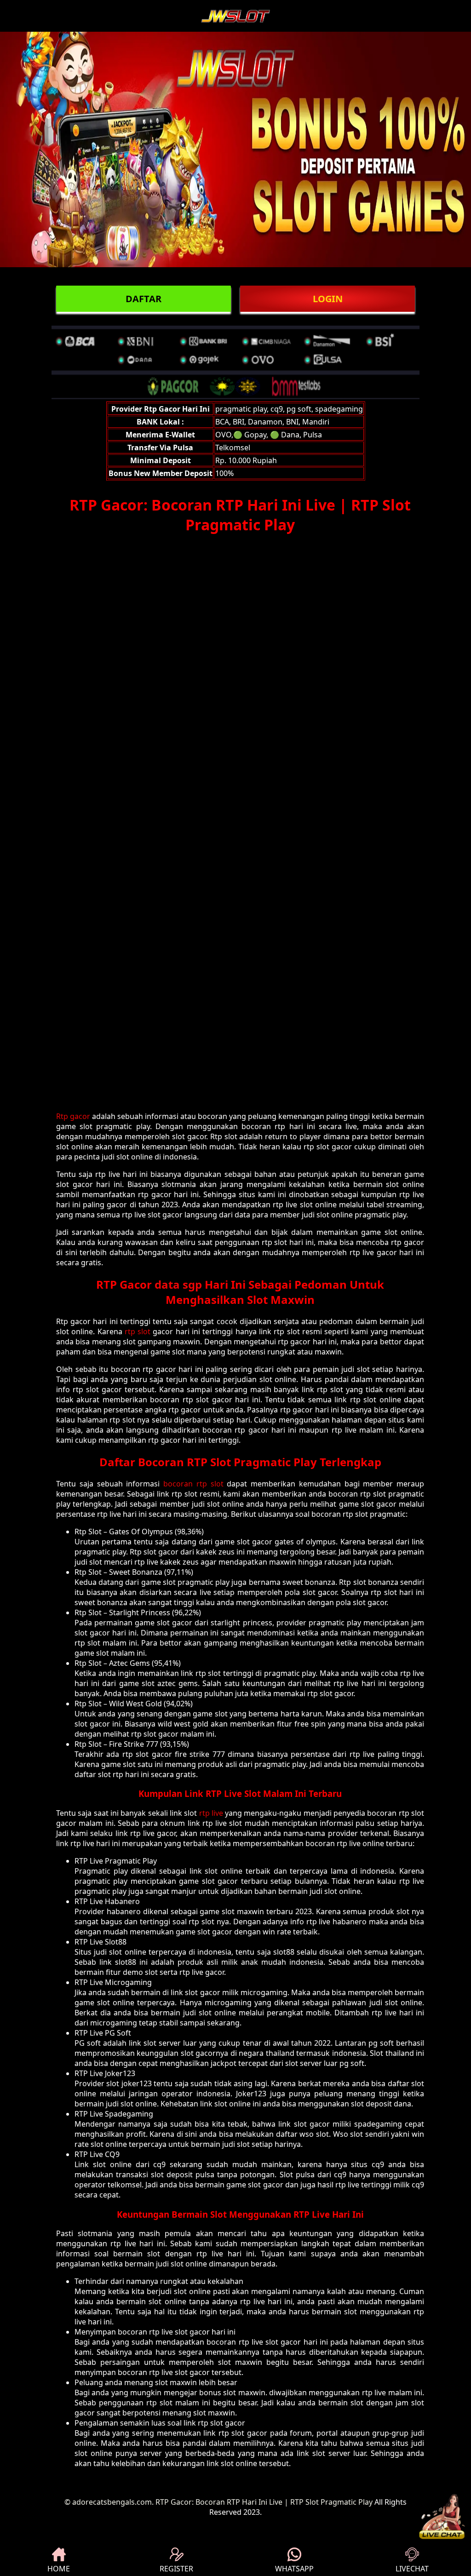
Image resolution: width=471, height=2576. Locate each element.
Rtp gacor (73, 1116)
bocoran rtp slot (193, 1484)
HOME (59, 2569)
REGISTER (176, 2569)
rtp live (211, 1813)
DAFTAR (144, 299)
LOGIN (328, 299)
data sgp (178, 1284)
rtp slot (138, 1331)
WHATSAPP (294, 2569)
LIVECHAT (412, 2569)
